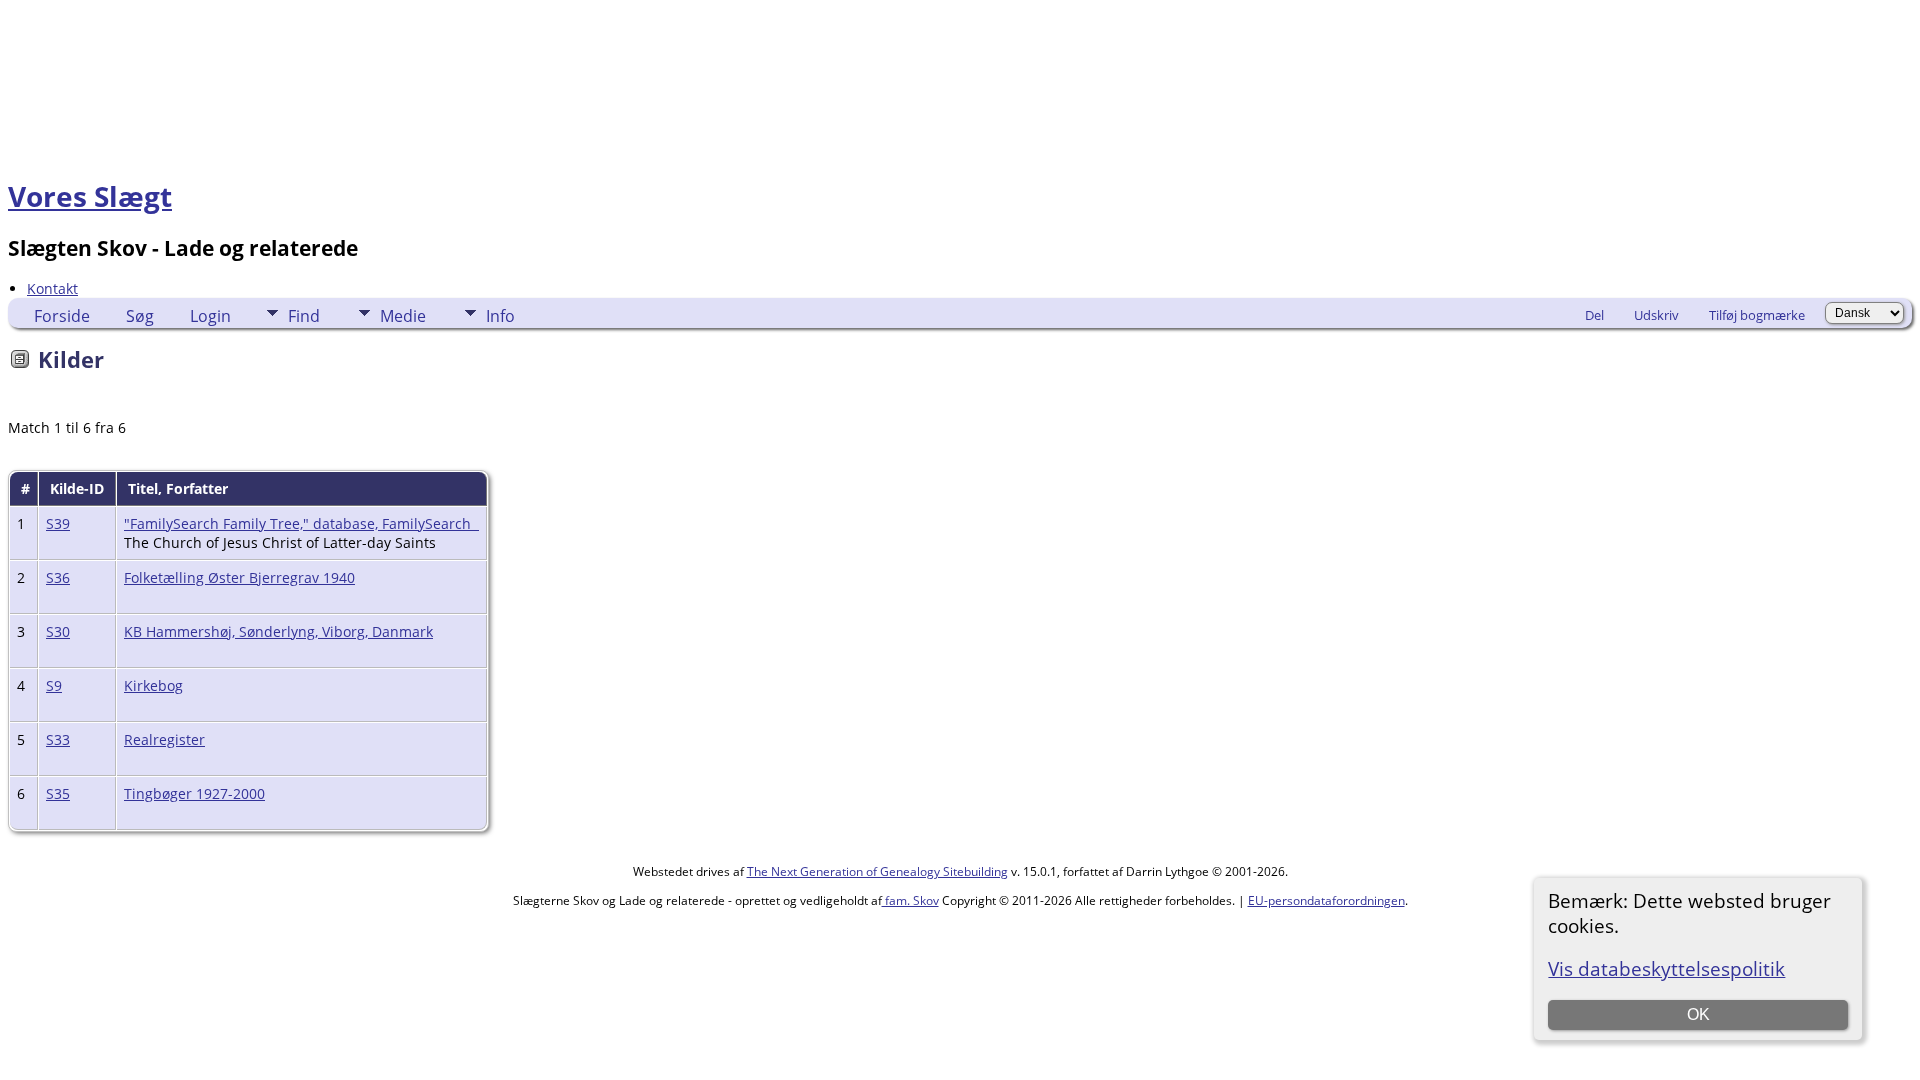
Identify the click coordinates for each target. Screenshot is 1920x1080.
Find (304, 316)
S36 (58, 577)
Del (1594, 315)
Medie (403, 316)
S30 (58, 631)
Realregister (164, 739)
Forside (62, 316)
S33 (58, 739)
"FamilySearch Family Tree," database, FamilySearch (301, 523)
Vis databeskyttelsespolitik (1666, 968)
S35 (58, 793)
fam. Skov (910, 900)
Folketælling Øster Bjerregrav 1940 (239, 577)
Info (500, 316)
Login (210, 316)
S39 (58, 523)
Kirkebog (153, 685)
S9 (54, 685)
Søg (140, 316)
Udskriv (1656, 315)
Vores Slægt (90, 196)
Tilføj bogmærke (1757, 315)
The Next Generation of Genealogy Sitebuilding (877, 871)
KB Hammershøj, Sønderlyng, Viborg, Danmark (278, 631)
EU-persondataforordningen (1326, 900)
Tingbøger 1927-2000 (194, 793)
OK (1698, 1014)
